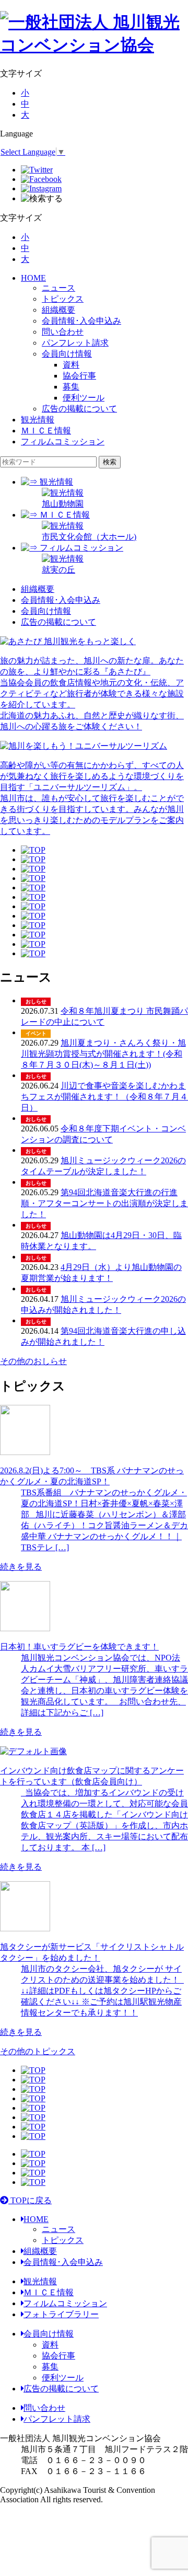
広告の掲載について (79, 409)
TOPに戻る (30, 2200)
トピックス (63, 299)
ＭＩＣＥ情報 (46, 431)
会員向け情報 (67, 354)
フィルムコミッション (63, 442)
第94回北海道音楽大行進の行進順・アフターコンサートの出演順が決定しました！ (104, 1203)
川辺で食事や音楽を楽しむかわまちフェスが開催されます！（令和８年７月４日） (104, 1097)
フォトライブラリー (61, 2314)
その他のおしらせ (33, 1361)
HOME (33, 278)
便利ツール (63, 2378)
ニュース (58, 288)
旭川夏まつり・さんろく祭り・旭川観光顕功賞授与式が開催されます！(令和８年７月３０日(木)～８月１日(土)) (103, 1054)
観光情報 (38, 420)
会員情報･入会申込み (81, 321)
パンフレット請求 (75, 343)
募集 (50, 2367)
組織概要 (58, 310)
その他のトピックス (38, 2051)
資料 (50, 2345)
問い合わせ (63, 332)
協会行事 (58, 2356)
